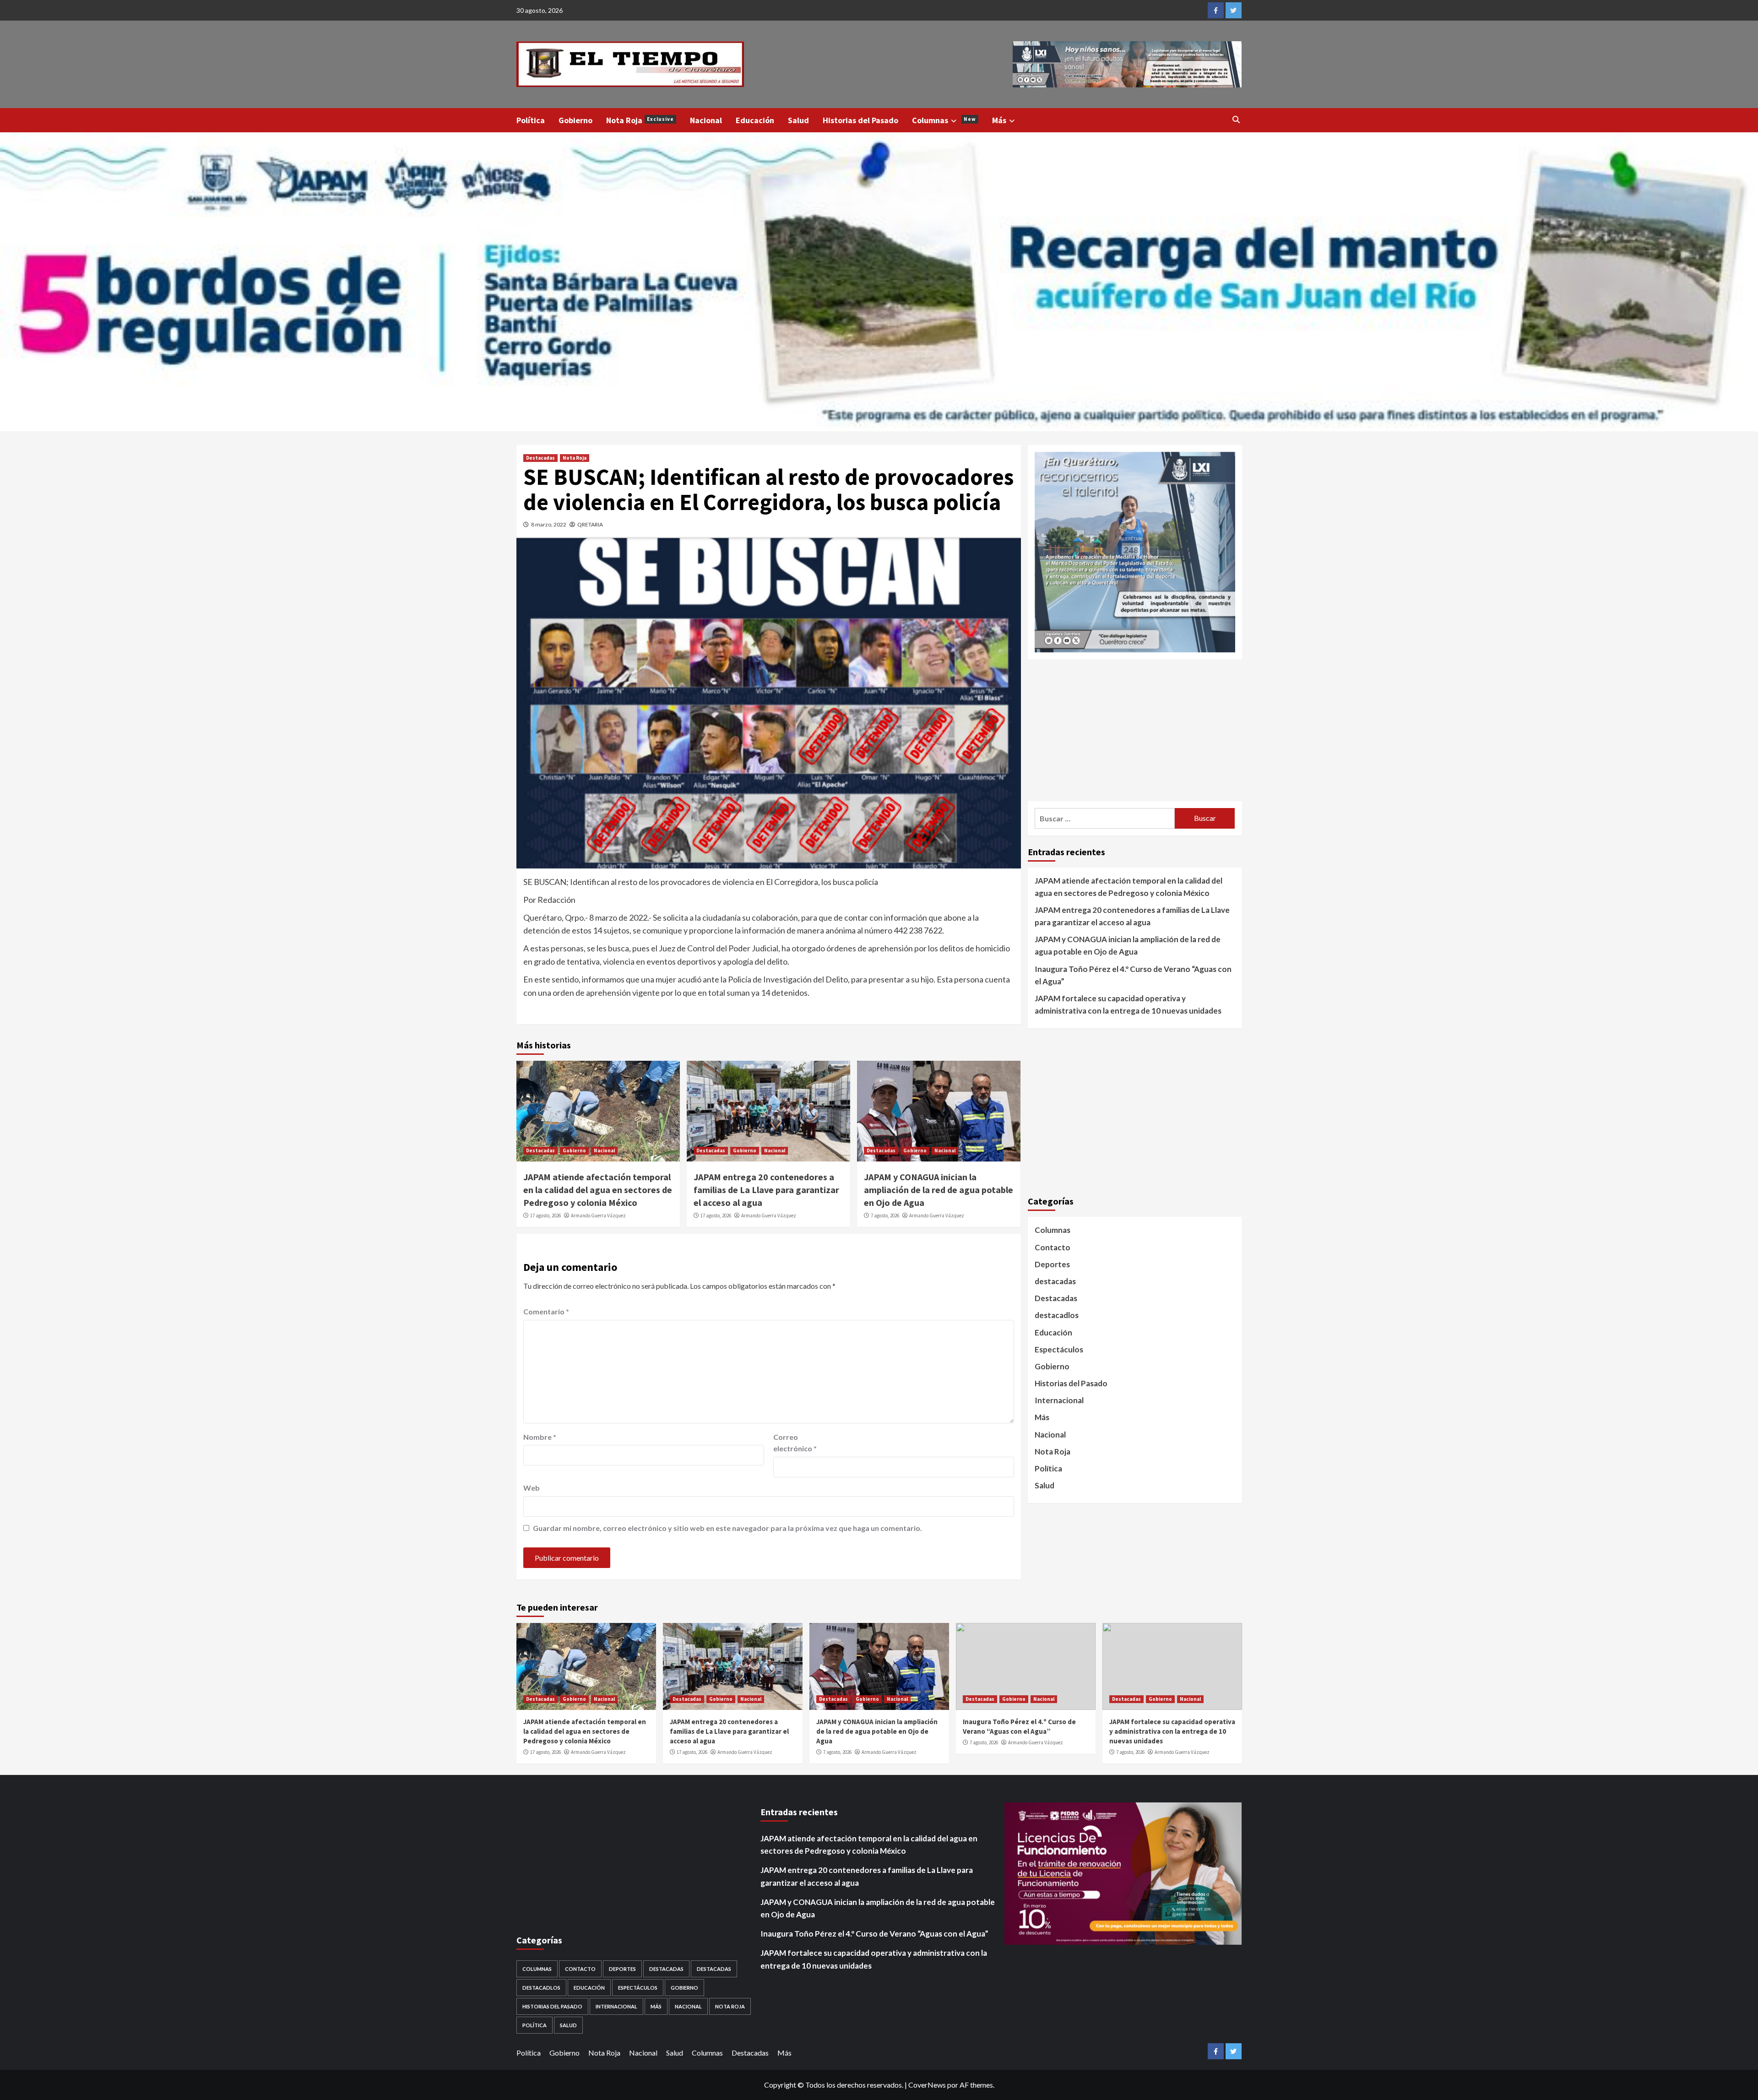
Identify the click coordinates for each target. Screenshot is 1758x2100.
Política (531, 120)
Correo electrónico (795, 1443)
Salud (798, 120)
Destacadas (540, 458)
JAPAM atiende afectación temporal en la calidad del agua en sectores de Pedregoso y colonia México (598, 1190)
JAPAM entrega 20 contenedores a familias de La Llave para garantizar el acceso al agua (766, 1190)
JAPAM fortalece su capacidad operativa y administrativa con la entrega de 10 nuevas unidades (1128, 1004)
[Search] (1236, 119)
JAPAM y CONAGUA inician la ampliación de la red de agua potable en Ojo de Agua (939, 1190)
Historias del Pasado (860, 120)
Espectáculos (1059, 1349)
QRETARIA (590, 524)
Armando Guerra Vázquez (598, 1216)
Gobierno (575, 120)
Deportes (1052, 1264)
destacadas (1055, 1281)
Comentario (546, 1311)
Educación (755, 120)
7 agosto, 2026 (885, 1216)
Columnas (944, 120)
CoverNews (927, 2085)
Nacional (706, 120)
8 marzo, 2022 (549, 524)
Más (999, 120)
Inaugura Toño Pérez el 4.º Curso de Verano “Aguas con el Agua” (1133, 975)
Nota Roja (640, 120)
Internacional (1059, 1400)
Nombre (540, 1437)
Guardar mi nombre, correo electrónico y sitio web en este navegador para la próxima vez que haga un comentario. (727, 1528)
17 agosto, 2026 (545, 1216)
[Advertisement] (1135, 730)
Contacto (1053, 1247)
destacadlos (1057, 1315)
